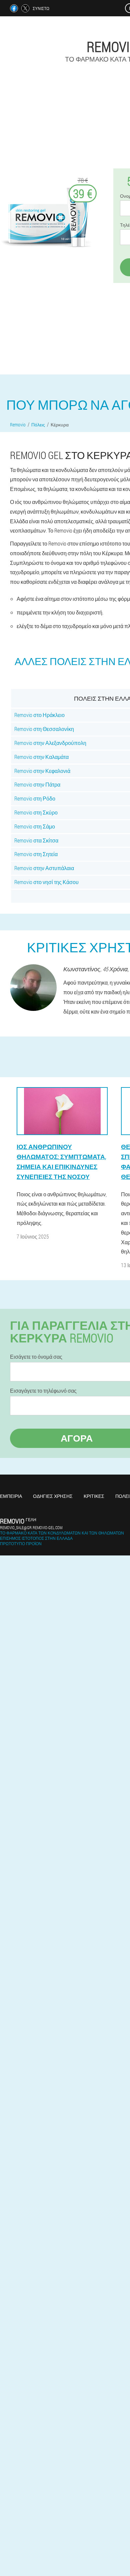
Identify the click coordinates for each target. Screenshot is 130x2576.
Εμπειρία (11, 1496)
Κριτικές (94, 1496)
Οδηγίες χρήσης (53, 1496)
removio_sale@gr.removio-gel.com (31, 1527)
